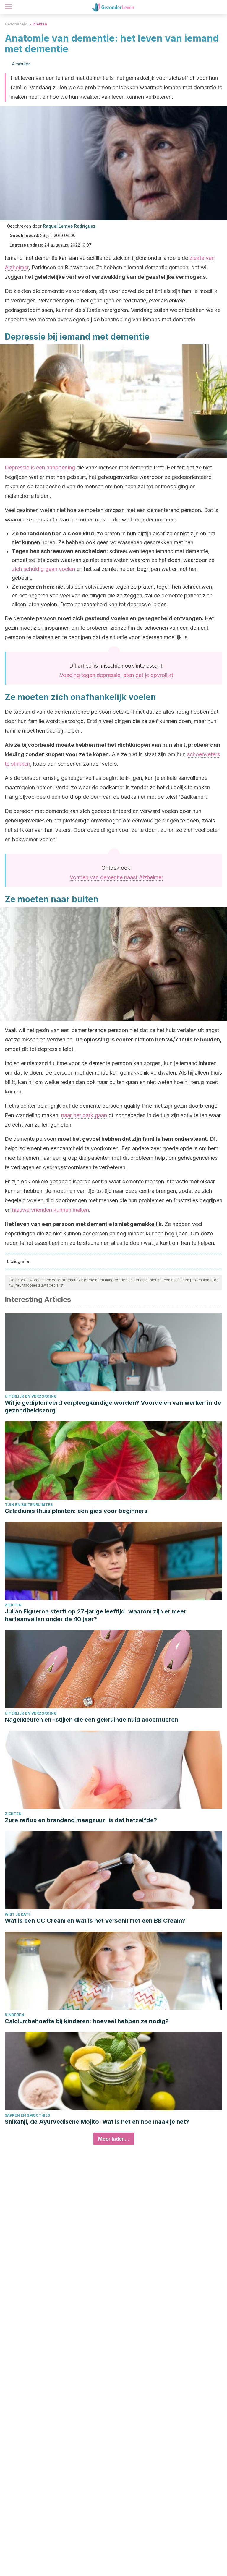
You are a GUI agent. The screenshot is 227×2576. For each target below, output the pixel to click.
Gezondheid (16, 24)
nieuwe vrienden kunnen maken (51, 1210)
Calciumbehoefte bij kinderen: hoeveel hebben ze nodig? (87, 2021)
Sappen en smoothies (27, 2115)
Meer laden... (114, 2139)
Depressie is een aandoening (40, 468)
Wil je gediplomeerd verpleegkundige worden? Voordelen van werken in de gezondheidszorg (113, 1407)
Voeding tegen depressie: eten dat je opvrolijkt (116, 675)
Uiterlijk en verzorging (31, 1396)
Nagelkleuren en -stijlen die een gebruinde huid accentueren (91, 1720)
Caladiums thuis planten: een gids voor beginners (76, 1511)
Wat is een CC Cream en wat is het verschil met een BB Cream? (95, 1921)
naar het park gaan (84, 1115)
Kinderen (14, 2015)
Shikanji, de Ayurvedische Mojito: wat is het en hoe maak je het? (97, 2122)
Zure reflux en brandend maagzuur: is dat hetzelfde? (81, 1820)
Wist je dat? (18, 1914)
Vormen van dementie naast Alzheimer (116, 877)
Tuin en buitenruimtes (29, 1505)
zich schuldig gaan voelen (43, 569)
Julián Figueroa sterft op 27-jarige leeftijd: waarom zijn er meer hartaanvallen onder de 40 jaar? (95, 1615)
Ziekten (40, 24)
